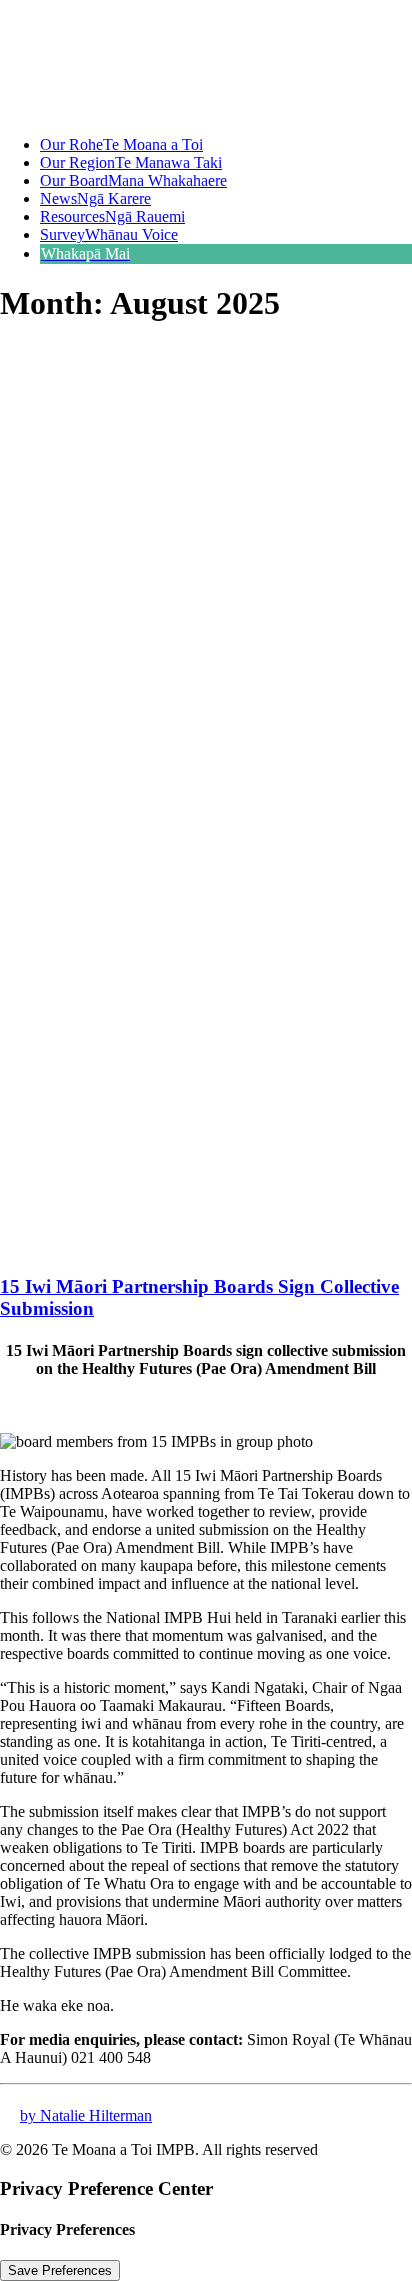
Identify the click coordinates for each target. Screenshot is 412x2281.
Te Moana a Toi (121, 144)
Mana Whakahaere (133, 180)
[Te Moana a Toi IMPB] (206, 60)
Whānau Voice (109, 234)
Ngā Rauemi (112, 216)
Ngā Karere (95, 198)
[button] (175, 1248)
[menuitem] (226, 145)
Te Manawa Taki (131, 162)
